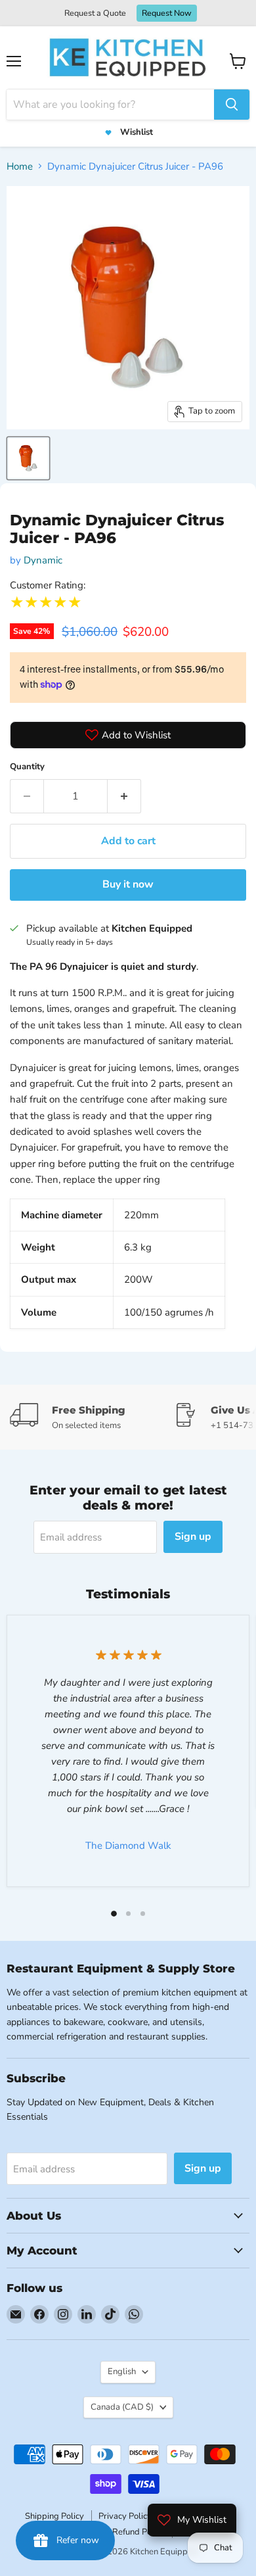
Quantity (27, 767)
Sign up (193, 1537)
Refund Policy (139, 2532)
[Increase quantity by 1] (124, 796)
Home (20, 166)
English (122, 2372)
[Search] (232, 105)
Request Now (167, 13)
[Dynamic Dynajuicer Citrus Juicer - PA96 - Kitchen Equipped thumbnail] (28, 458)
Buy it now (128, 884)
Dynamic (43, 560)
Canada (122, 2407)
